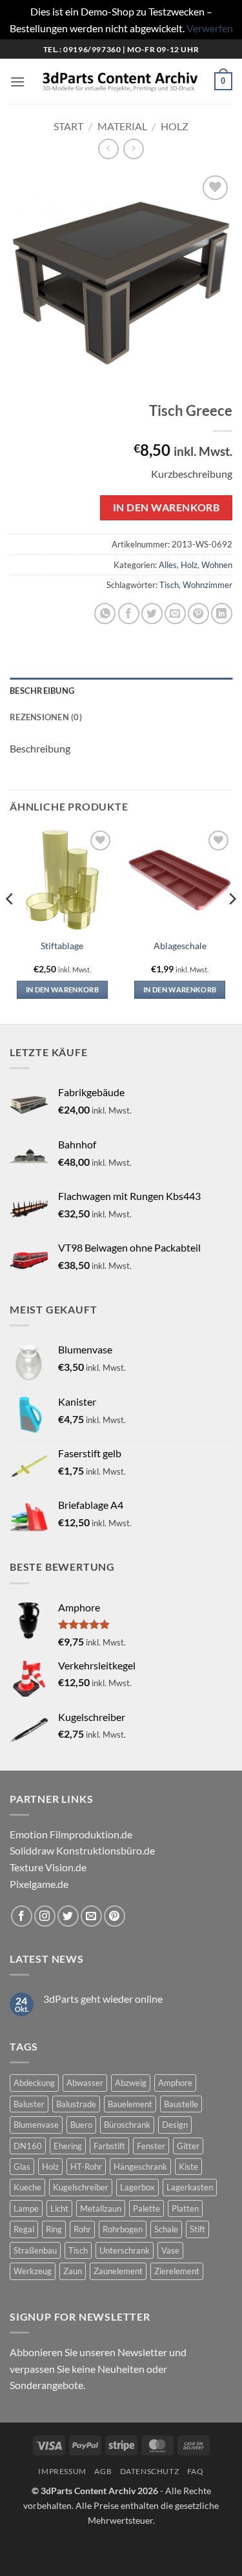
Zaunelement (118, 2271)
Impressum (62, 2471)
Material (122, 126)
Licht (59, 2208)
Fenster (151, 2146)
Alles (168, 565)
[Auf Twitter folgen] (68, 1916)
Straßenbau (35, 2250)
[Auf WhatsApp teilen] (105, 614)
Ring (54, 2229)
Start (68, 126)
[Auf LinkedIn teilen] (222, 614)
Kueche (27, 2187)
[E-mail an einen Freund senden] (175, 614)
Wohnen (217, 565)
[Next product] (108, 149)
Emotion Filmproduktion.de (71, 1834)
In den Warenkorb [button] (62, 989)
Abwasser (85, 2083)
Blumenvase (36, 2125)
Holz (175, 126)
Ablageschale (180, 946)
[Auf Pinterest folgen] (115, 1916)
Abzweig (131, 2083)
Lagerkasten (190, 2187)
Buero (81, 2125)
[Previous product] (133, 149)
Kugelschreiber (81, 2187)
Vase (170, 2250)
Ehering (68, 2146)
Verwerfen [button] (210, 28)
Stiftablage (62, 946)
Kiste (188, 2167)
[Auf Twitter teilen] (152, 614)
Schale (166, 2229)
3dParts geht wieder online (103, 1999)
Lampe (26, 2208)
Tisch (169, 585)
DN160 (28, 2146)
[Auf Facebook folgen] (22, 1916)
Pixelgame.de (39, 1884)
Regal (24, 2229)
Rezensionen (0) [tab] (46, 717)
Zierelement (177, 2271)
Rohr (82, 2229)
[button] (17, 82)
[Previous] (10, 924)
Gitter (188, 2146)
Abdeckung (34, 2083)
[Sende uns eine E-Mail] (91, 1916)
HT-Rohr (86, 2167)
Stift (197, 2229)
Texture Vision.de (48, 1867)
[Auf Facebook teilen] (129, 614)
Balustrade (76, 2104)
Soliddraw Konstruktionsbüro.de (82, 1850)
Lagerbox (137, 2187)
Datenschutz (150, 2471)
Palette (146, 2208)
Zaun (73, 2271)
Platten (185, 2208)
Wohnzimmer (207, 585)
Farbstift (109, 2146)
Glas (22, 2167)
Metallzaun (101, 2208)
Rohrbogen (123, 2229)
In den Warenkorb (166, 507)
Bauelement (130, 2104)
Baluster (29, 2104)
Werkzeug (33, 2271)
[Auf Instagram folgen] (45, 1916)
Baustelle (181, 2104)
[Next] (232, 924)
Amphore (175, 2083)
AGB (103, 2471)
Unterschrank (125, 2250)
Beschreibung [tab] (42, 691)
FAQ (196, 2471)
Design (175, 2125)
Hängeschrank (140, 2167)
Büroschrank (127, 2125)
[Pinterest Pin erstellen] (198, 614)
